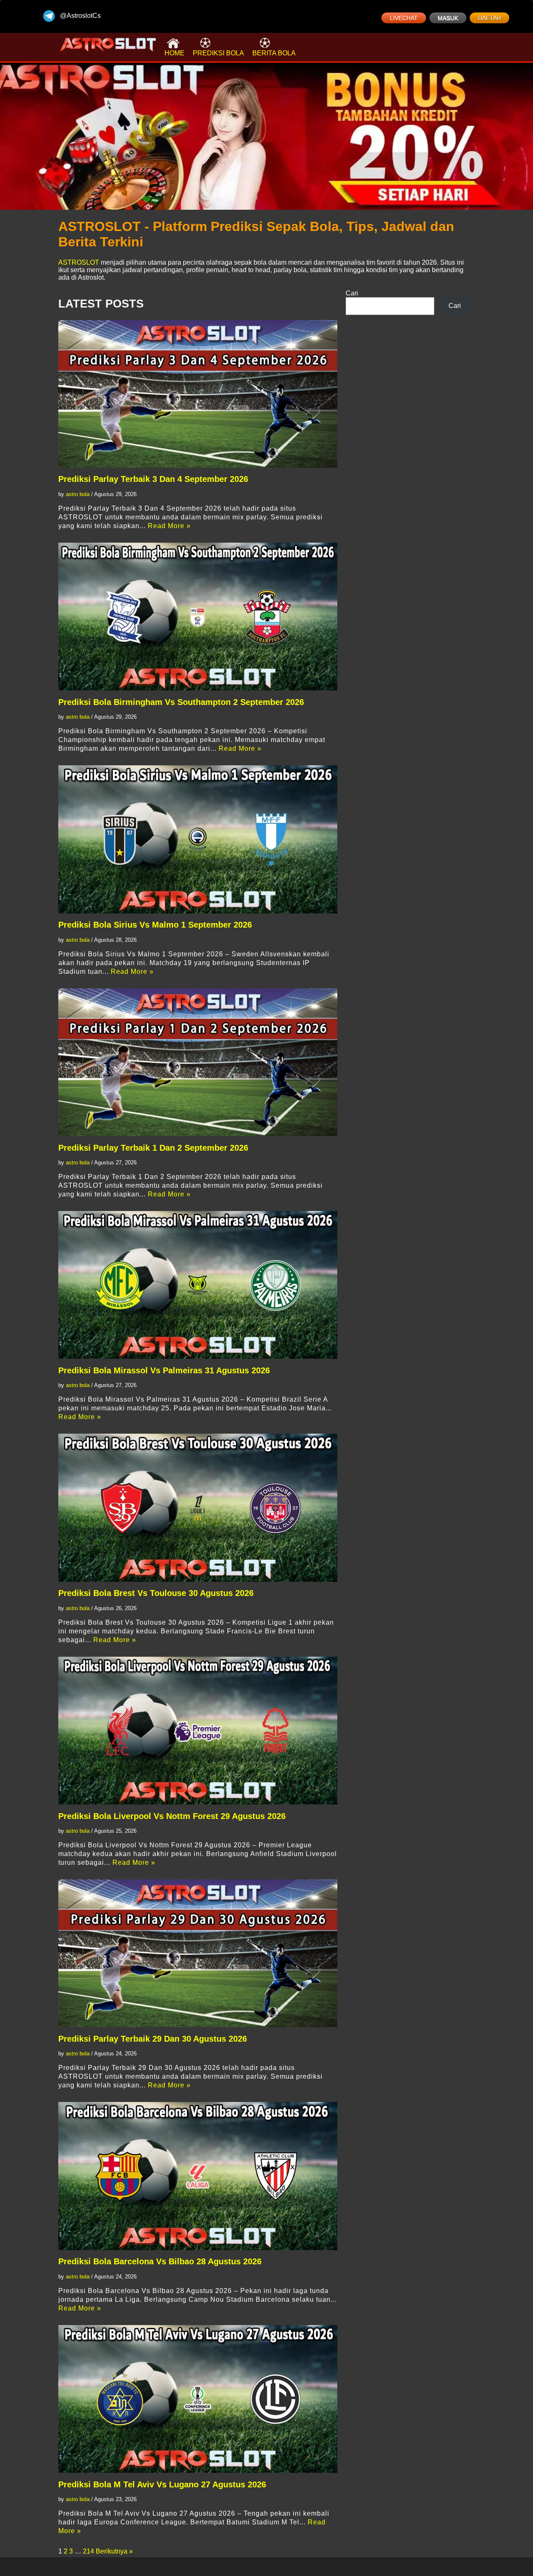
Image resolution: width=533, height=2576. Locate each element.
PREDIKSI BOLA (218, 53)
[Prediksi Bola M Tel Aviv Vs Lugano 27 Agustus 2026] (198, 2399)
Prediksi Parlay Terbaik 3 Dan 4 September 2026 (153, 479)
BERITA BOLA (274, 53)
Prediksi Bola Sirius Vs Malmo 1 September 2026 (155, 925)
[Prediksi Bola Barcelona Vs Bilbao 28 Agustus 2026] (198, 2176)
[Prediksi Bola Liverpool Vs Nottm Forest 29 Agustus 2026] (198, 1731)
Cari (352, 293)
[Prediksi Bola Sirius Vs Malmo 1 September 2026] (198, 839)
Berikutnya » (114, 2551)
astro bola (78, 494)
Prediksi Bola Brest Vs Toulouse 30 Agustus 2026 (156, 1593)
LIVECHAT (404, 18)
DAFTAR (489, 18)
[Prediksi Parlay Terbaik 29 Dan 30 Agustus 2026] (198, 1953)
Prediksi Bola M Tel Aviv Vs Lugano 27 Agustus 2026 (162, 2484)
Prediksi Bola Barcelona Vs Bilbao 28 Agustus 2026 (160, 2261)
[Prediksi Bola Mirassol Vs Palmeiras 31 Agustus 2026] (198, 1285)
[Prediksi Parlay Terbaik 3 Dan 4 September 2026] (198, 394)
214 (88, 2551)
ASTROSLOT (79, 262)
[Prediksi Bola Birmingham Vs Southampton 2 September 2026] (198, 617)
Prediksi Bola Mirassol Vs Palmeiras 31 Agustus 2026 (164, 1370)
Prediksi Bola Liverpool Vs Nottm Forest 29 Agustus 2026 (172, 1816)
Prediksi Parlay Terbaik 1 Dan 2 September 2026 (153, 1148)
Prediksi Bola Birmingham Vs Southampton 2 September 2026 (181, 702)
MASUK (448, 18)
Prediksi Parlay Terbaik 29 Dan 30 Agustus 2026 (153, 2039)
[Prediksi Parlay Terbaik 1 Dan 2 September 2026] (198, 1062)
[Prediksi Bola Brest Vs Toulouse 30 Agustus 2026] (198, 1508)
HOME (174, 53)
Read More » (169, 526)
